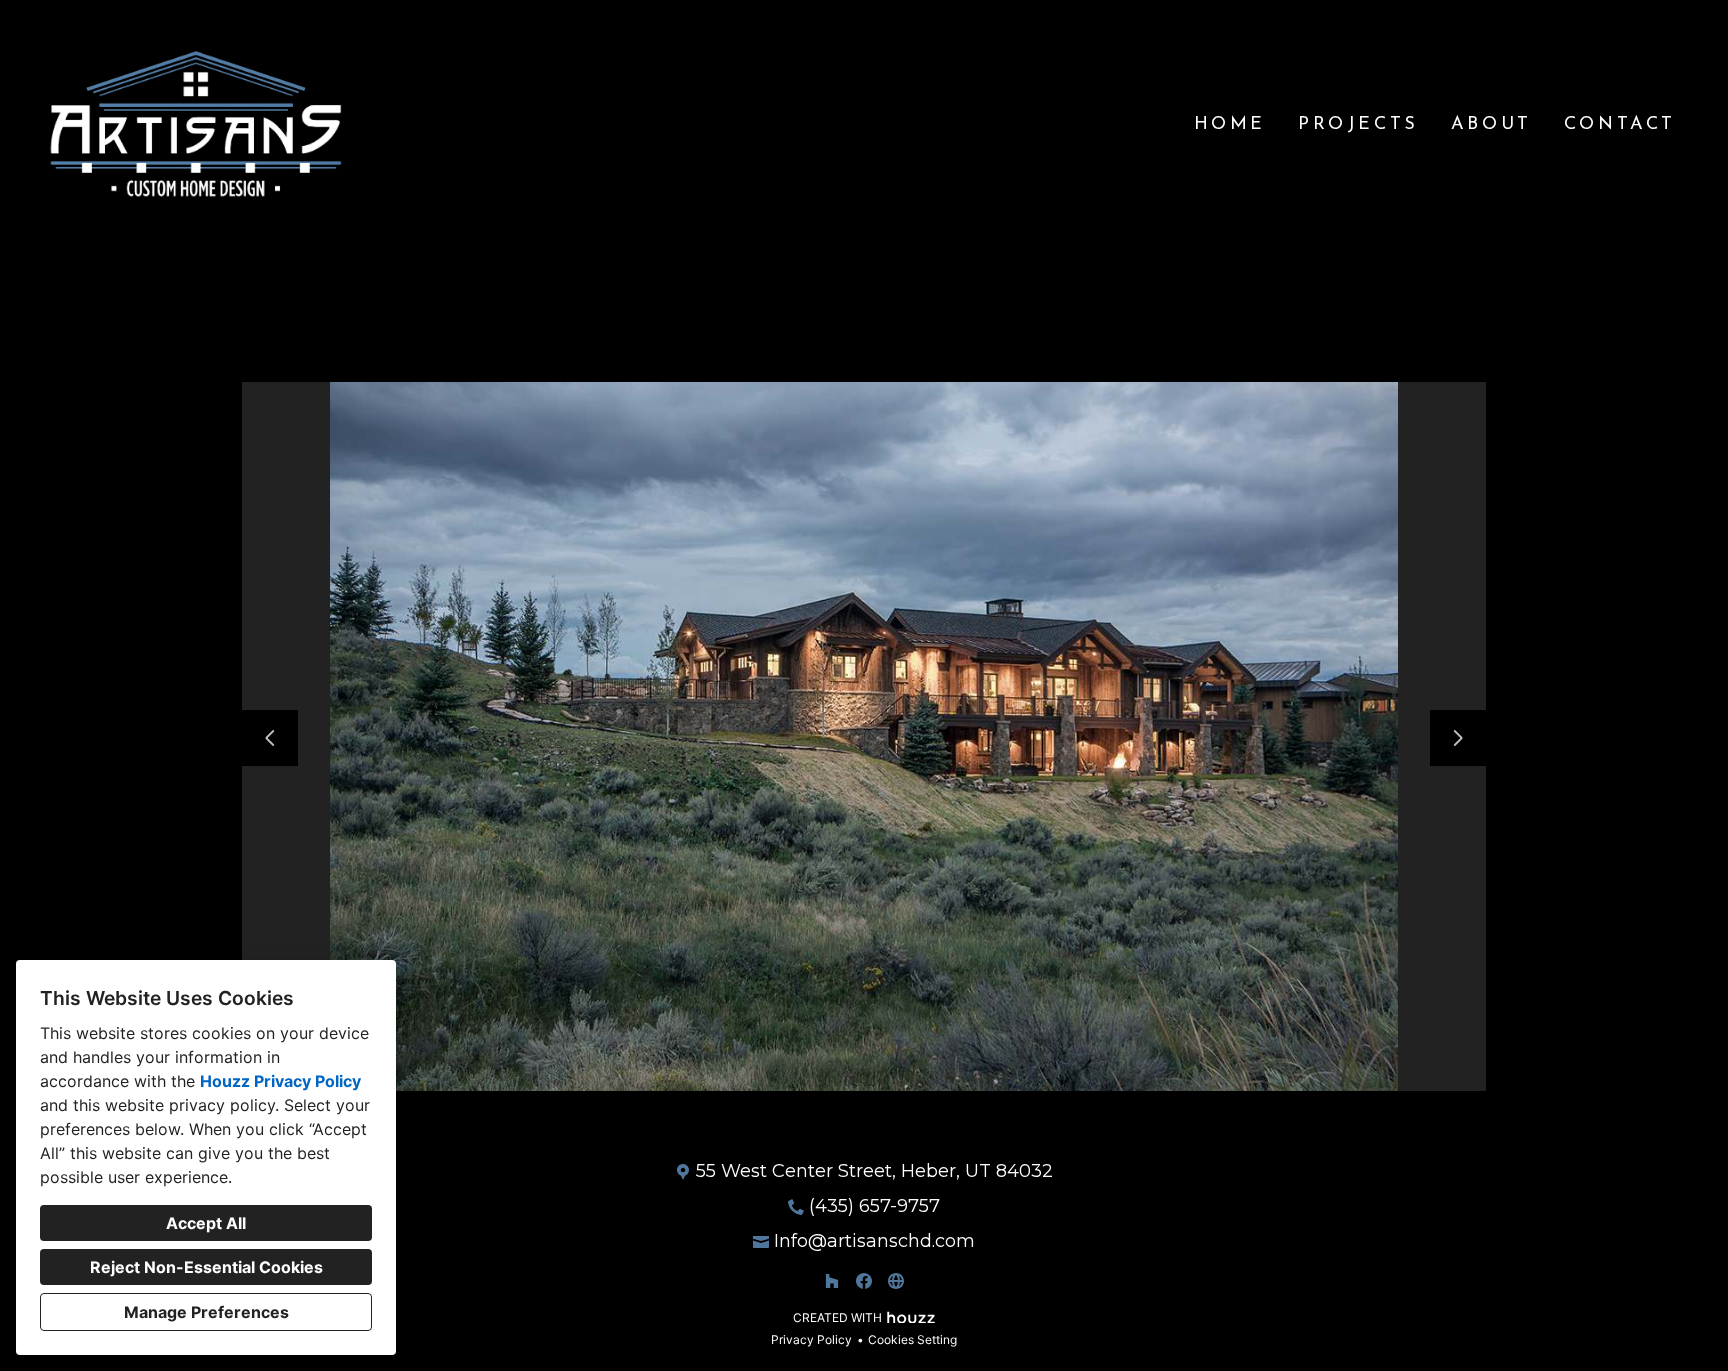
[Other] (896, 1281)
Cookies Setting (912, 1339)
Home (1230, 125)
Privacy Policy (811, 1339)
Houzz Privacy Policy (280, 1081)
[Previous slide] (270, 738)
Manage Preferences (206, 1312)
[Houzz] (832, 1281)
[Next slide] (1458, 738)
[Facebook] (864, 1281)
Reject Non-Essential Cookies (206, 1267)
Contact (1620, 125)
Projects (1358, 125)
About (1491, 125)
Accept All (206, 1223)
